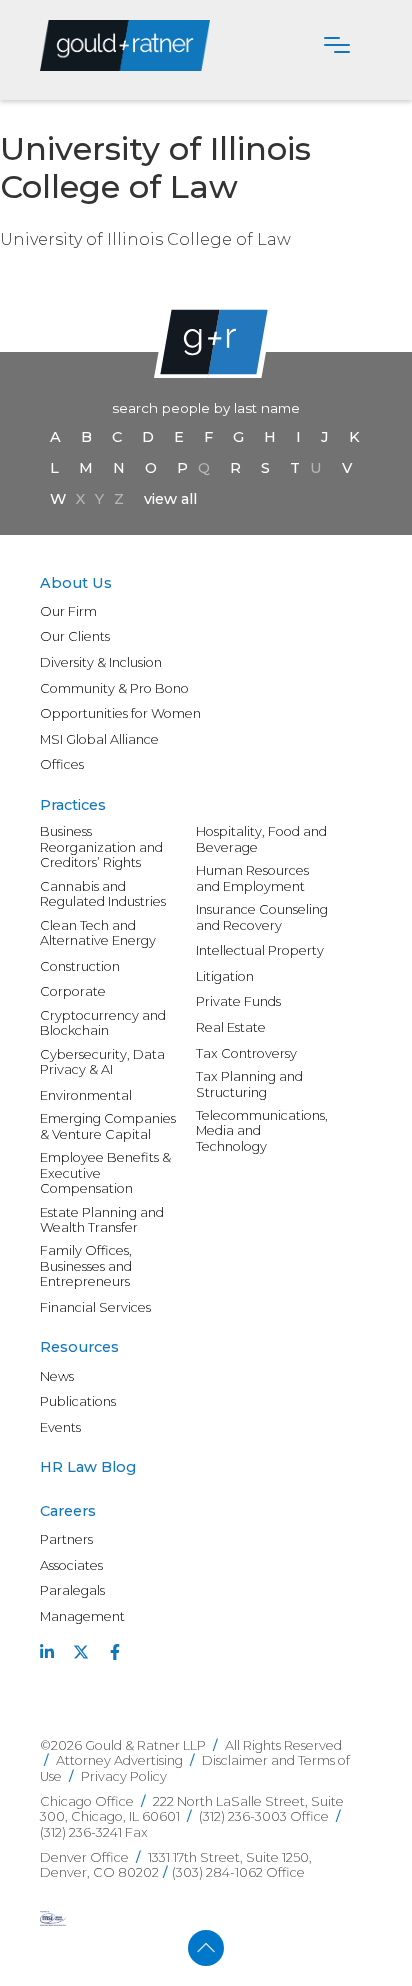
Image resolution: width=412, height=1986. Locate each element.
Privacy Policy (124, 1776)
